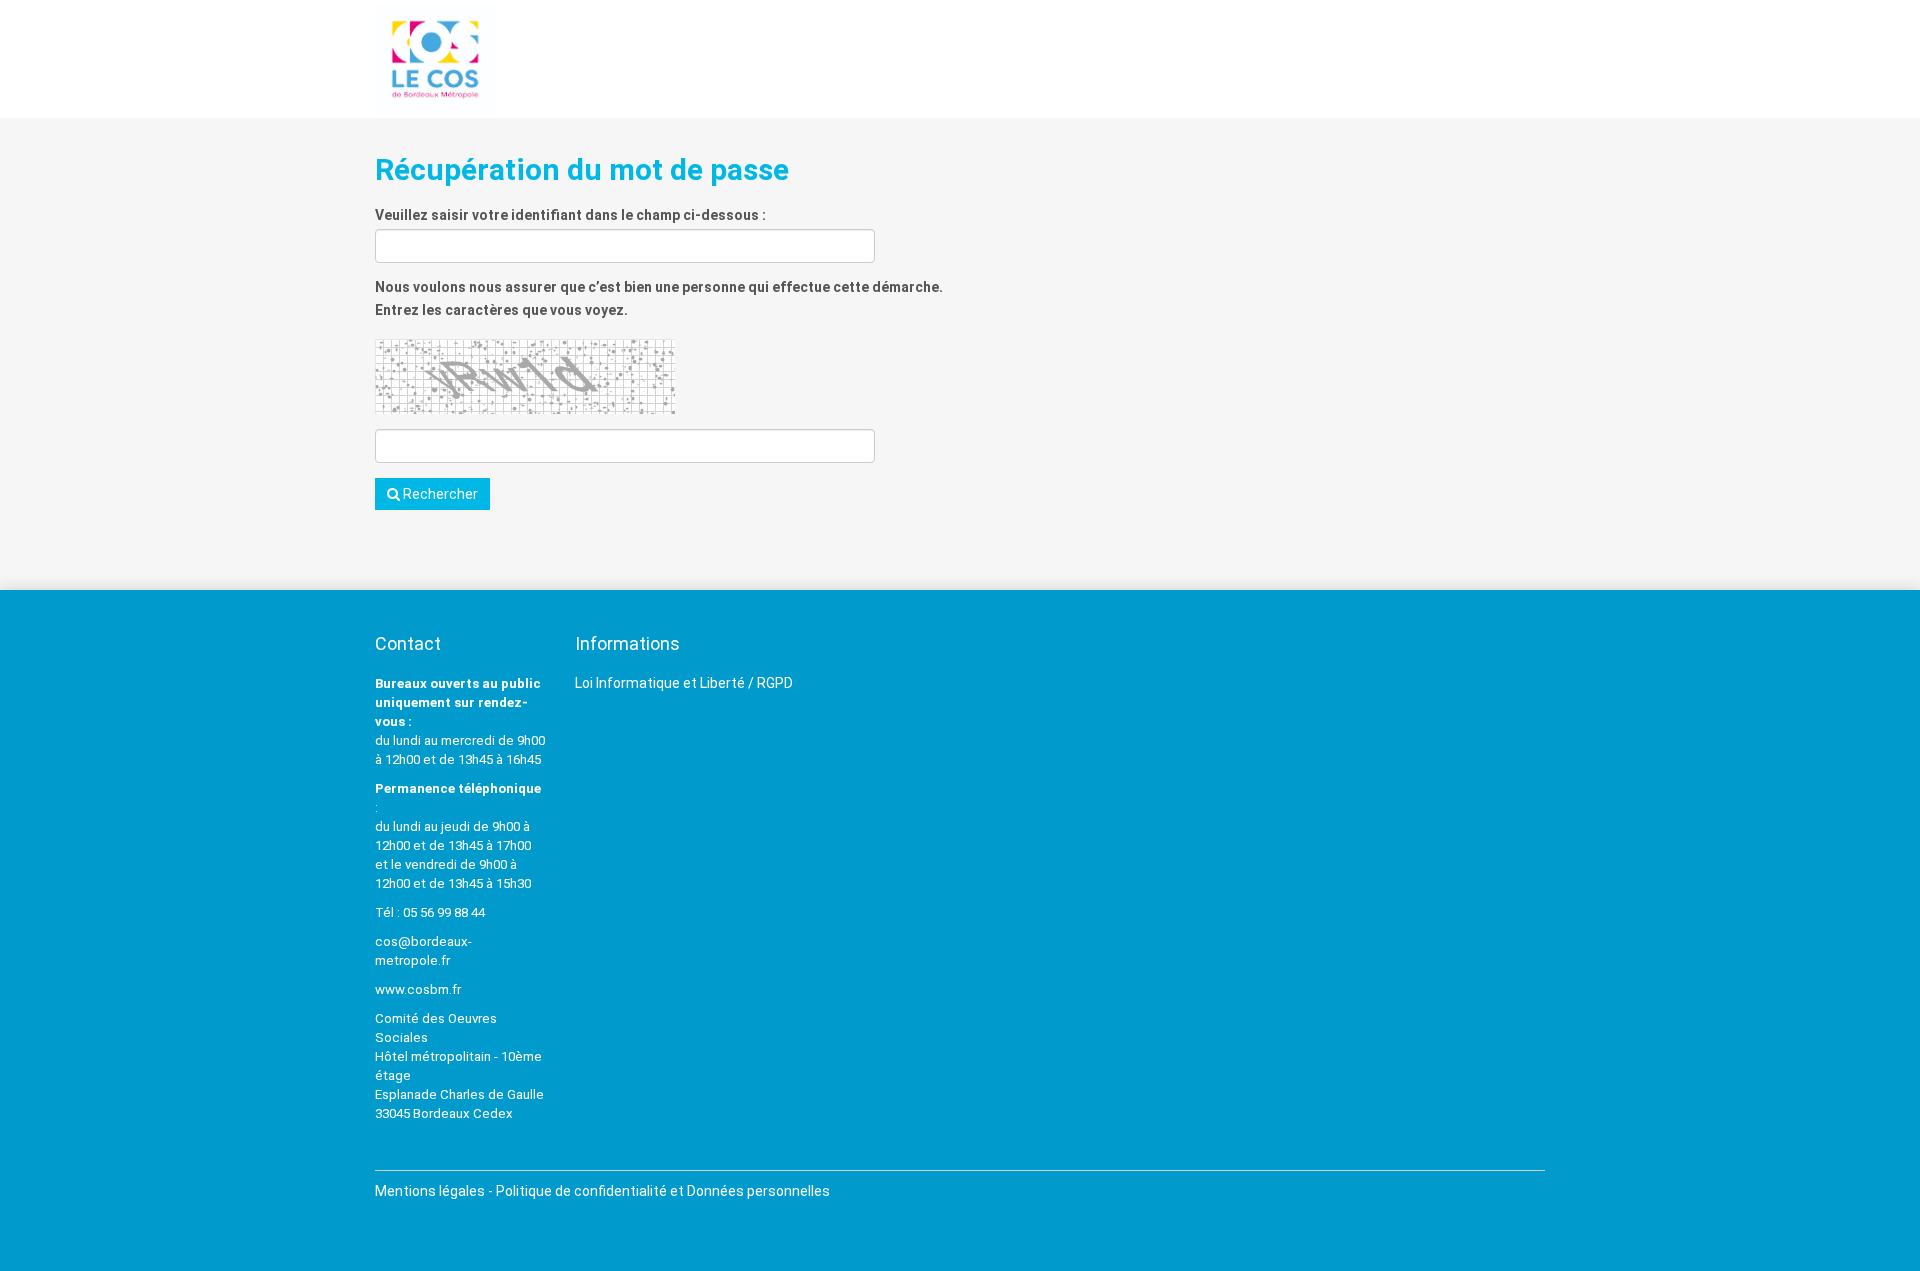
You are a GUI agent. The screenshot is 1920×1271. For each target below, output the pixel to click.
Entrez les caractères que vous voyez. (501, 310)
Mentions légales (430, 1191)
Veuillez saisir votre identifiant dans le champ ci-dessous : (570, 215)
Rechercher (439, 494)
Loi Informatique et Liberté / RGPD (684, 683)
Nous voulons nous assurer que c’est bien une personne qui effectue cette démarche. (659, 287)
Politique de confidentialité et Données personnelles (663, 1191)
